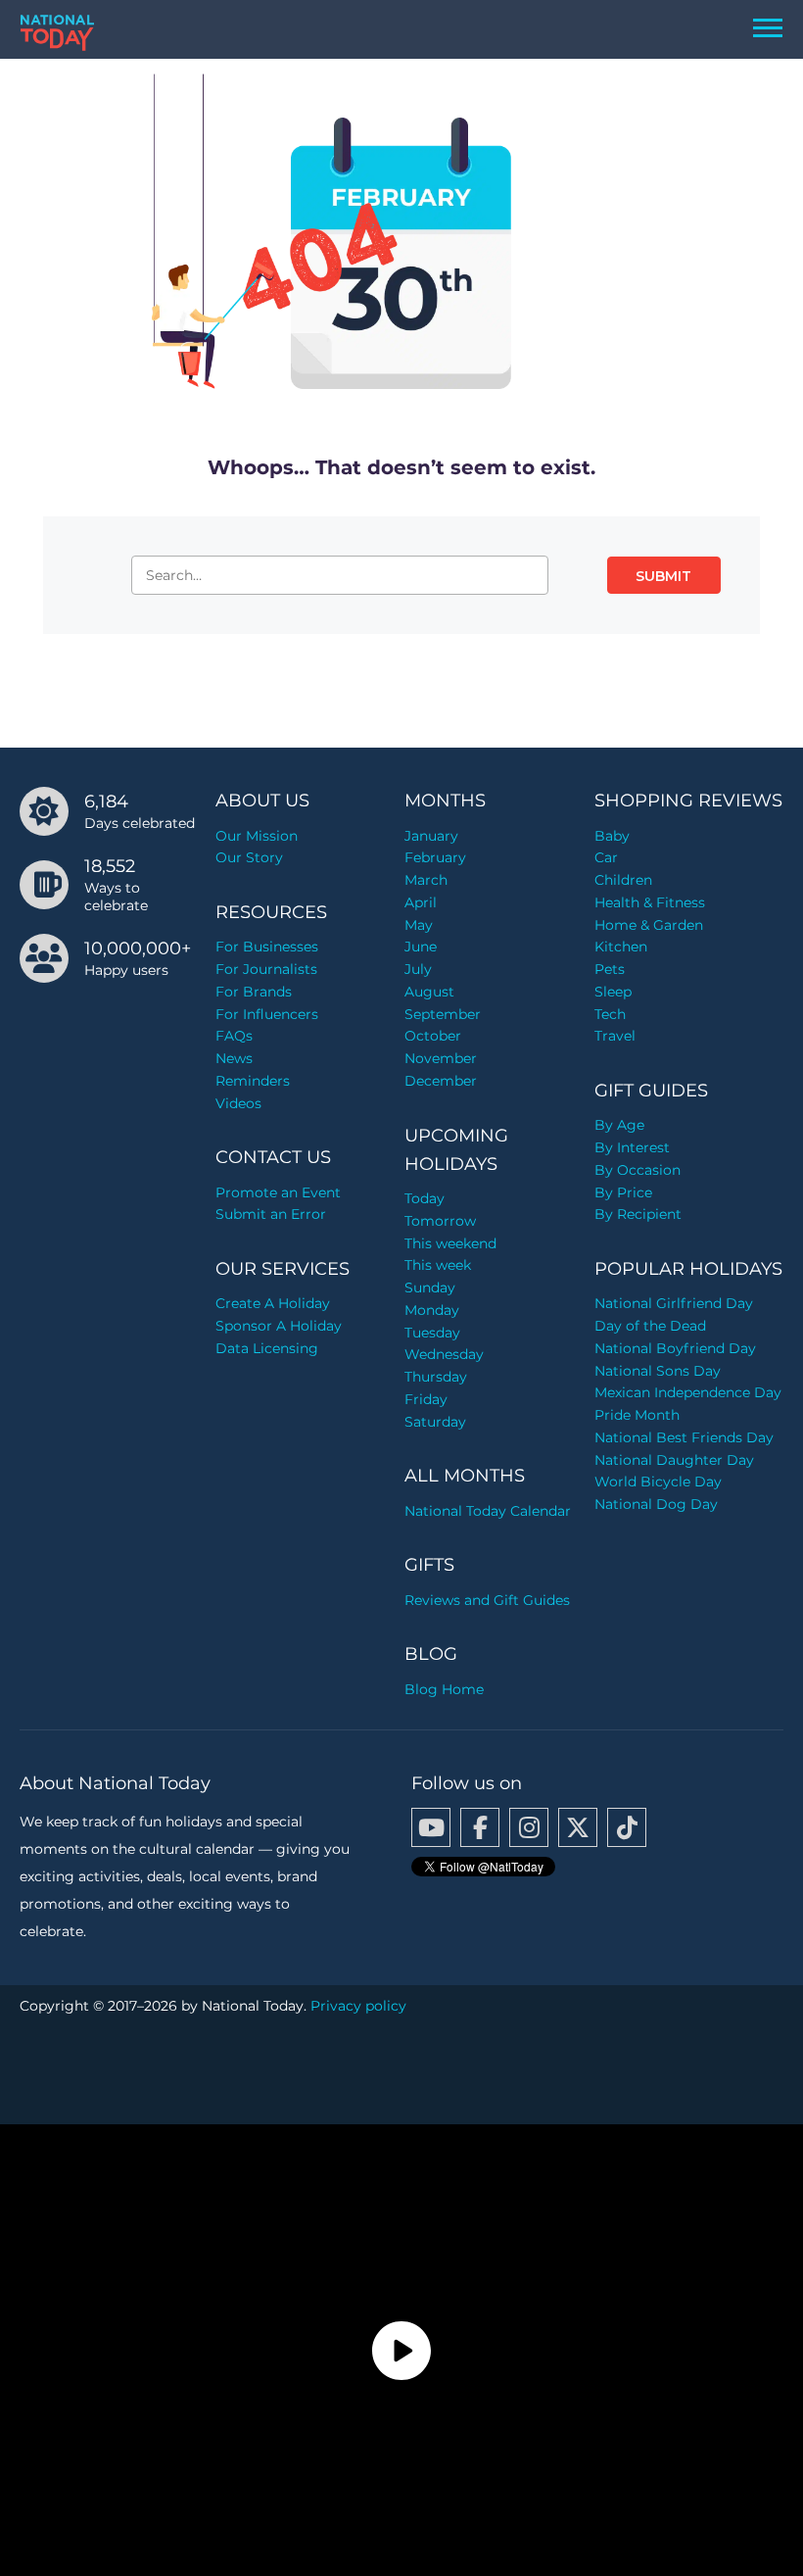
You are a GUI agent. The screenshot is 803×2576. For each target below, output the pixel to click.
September (443, 1014)
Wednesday (444, 1354)
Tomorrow (440, 1221)
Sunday (430, 1288)
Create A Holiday (273, 1303)
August (429, 992)
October (433, 1036)
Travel (615, 1036)
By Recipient (638, 1214)
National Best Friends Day (684, 1437)
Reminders (253, 1081)
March (426, 880)
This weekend (450, 1243)
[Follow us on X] (578, 1827)
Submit (663, 576)
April (421, 902)
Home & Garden (649, 925)
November (441, 1058)
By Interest (632, 1147)
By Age (619, 1125)
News (234, 1058)
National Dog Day (656, 1504)
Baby (612, 836)
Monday (432, 1310)
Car (606, 857)
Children (623, 880)
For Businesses (267, 947)
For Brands (254, 992)
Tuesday (432, 1333)
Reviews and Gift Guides (487, 1600)
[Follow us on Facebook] (480, 1827)
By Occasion (638, 1170)
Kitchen (621, 947)
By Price (623, 1192)
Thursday (436, 1377)
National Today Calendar (488, 1511)
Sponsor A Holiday (279, 1326)
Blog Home (444, 1689)
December (441, 1081)
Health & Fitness (650, 902)
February (435, 857)
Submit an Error (271, 1214)
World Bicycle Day (658, 1482)
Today (425, 1198)
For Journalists (266, 969)
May (419, 925)
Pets (610, 969)
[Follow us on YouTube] (431, 1827)
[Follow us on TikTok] (627, 1827)
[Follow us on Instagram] (529, 1827)
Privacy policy (358, 2006)
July (418, 969)
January (431, 836)
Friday (426, 1399)
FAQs (234, 1036)
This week (438, 1265)
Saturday (435, 1422)
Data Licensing (267, 1348)
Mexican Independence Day (688, 1392)
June (421, 947)
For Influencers (267, 1014)
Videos (238, 1103)
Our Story (249, 857)
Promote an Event (278, 1192)
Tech (610, 1014)
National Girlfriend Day (674, 1303)
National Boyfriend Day (675, 1348)
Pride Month (637, 1415)
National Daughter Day (674, 1460)
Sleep (613, 992)
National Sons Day (658, 1371)
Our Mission (257, 836)
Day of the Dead (650, 1326)
